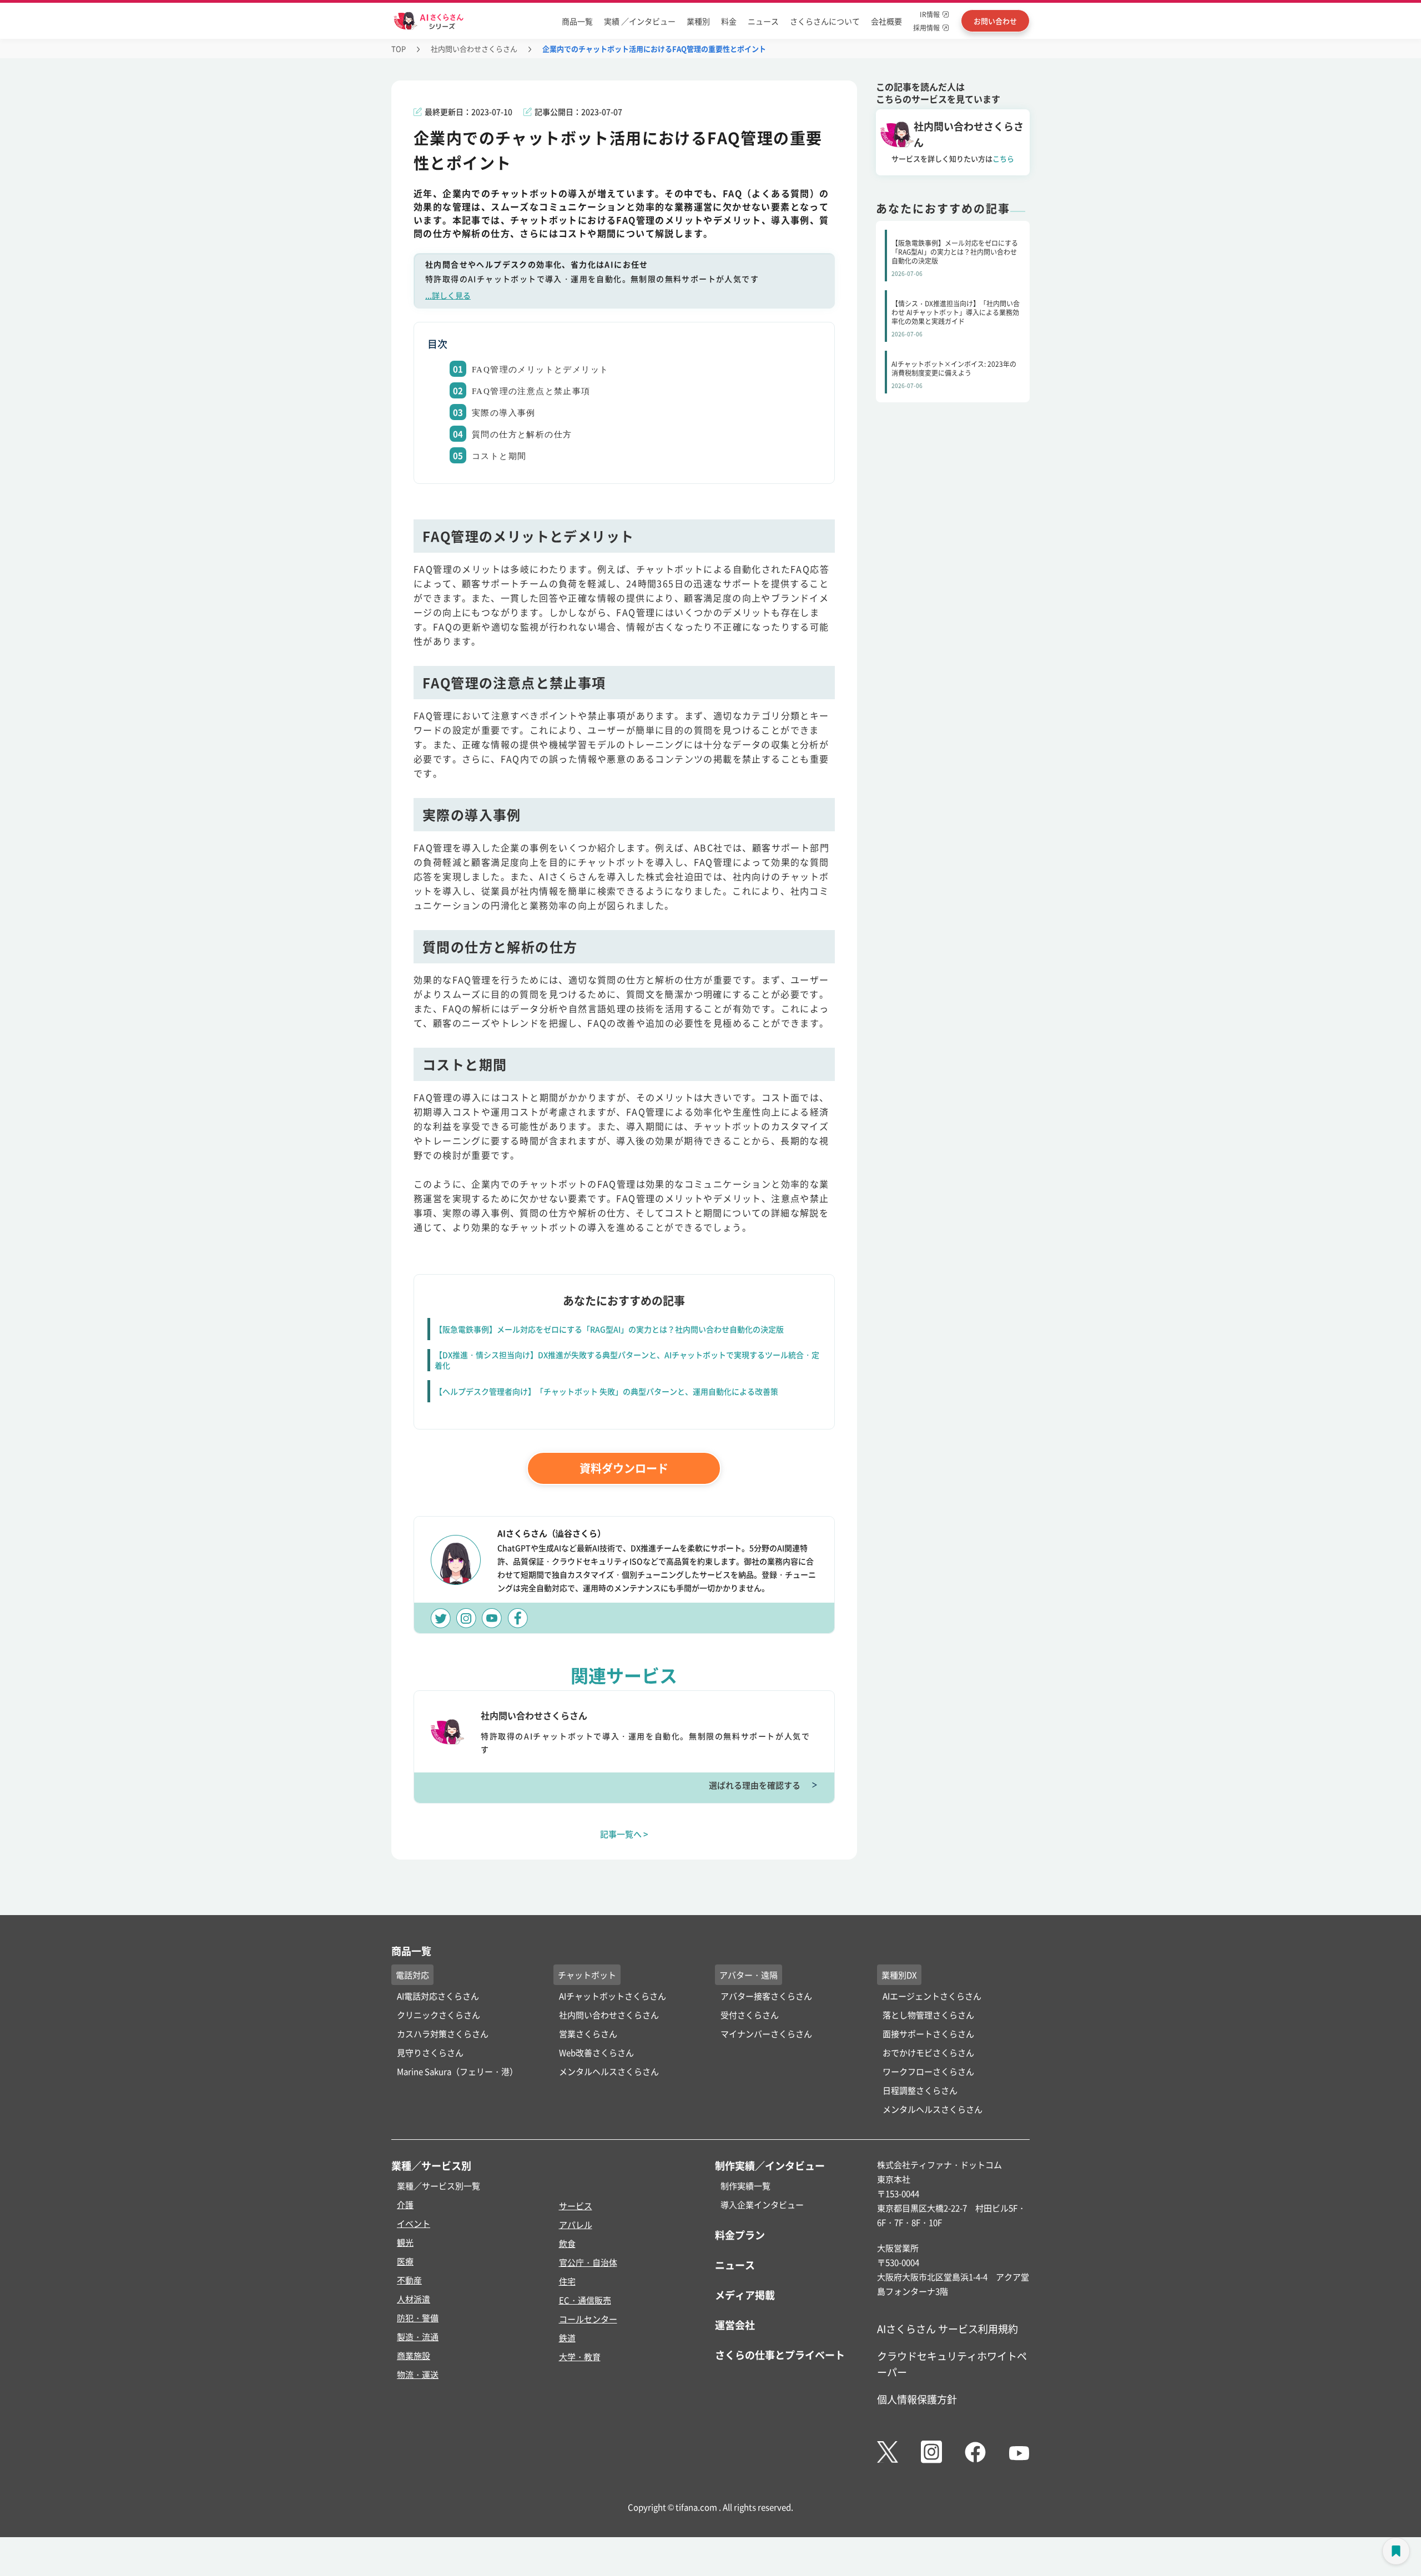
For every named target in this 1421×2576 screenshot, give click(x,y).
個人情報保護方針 (917, 2399)
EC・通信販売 (585, 2300)
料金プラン (740, 2235)
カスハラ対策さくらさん (443, 2034)
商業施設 (414, 2355)
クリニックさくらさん (439, 2015)
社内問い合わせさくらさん (474, 49)
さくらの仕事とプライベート (780, 2355)
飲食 (567, 2243)
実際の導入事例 (504, 413)
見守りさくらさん (430, 2052)
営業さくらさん (588, 2034)
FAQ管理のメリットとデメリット (540, 370)
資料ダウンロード (624, 1468)
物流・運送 (418, 2374)
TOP (399, 49)
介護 (405, 2204)
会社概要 (886, 21)
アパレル (576, 2224)
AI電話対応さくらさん (438, 1996)
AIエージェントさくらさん (932, 1996)
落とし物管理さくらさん (928, 2015)
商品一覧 (577, 21)
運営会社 (735, 2325)
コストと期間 (499, 456)
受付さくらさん (750, 2015)
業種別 (698, 21)
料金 (729, 21)
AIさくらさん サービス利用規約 (948, 2328)
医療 (405, 2261)
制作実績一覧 (745, 2186)
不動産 (409, 2280)
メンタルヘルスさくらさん (609, 2071)
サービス (576, 2206)
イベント (414, 2223)
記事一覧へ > (624, 1834)
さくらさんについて (825, 21)
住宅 (567, 2281)
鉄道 (567, 2338)
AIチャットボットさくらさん (613, 1996)
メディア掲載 (745, 2295)
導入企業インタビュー (762, 2204)
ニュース (763, 21)
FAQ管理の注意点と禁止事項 (531, 391)
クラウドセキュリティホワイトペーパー (952, 2364)
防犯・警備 (418, 2318)
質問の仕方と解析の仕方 (522, 435)
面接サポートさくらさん (928, 2034)
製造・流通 (418, 2337)
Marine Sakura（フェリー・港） (457, 2071)
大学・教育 (580, 2357)
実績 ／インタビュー (640, 21)
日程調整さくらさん (920, 2090)
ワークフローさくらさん (928, 2071)
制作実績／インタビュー (770, 2165)
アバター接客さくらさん (766, 1996)
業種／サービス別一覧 (439, 2186)
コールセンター (588, 2319)
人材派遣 (414, 2299)
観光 (405, 2242)
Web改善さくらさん (596, 2052)
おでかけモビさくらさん (928, 2052)
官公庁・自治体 (588, 2262)
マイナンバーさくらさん (766, 2034)
